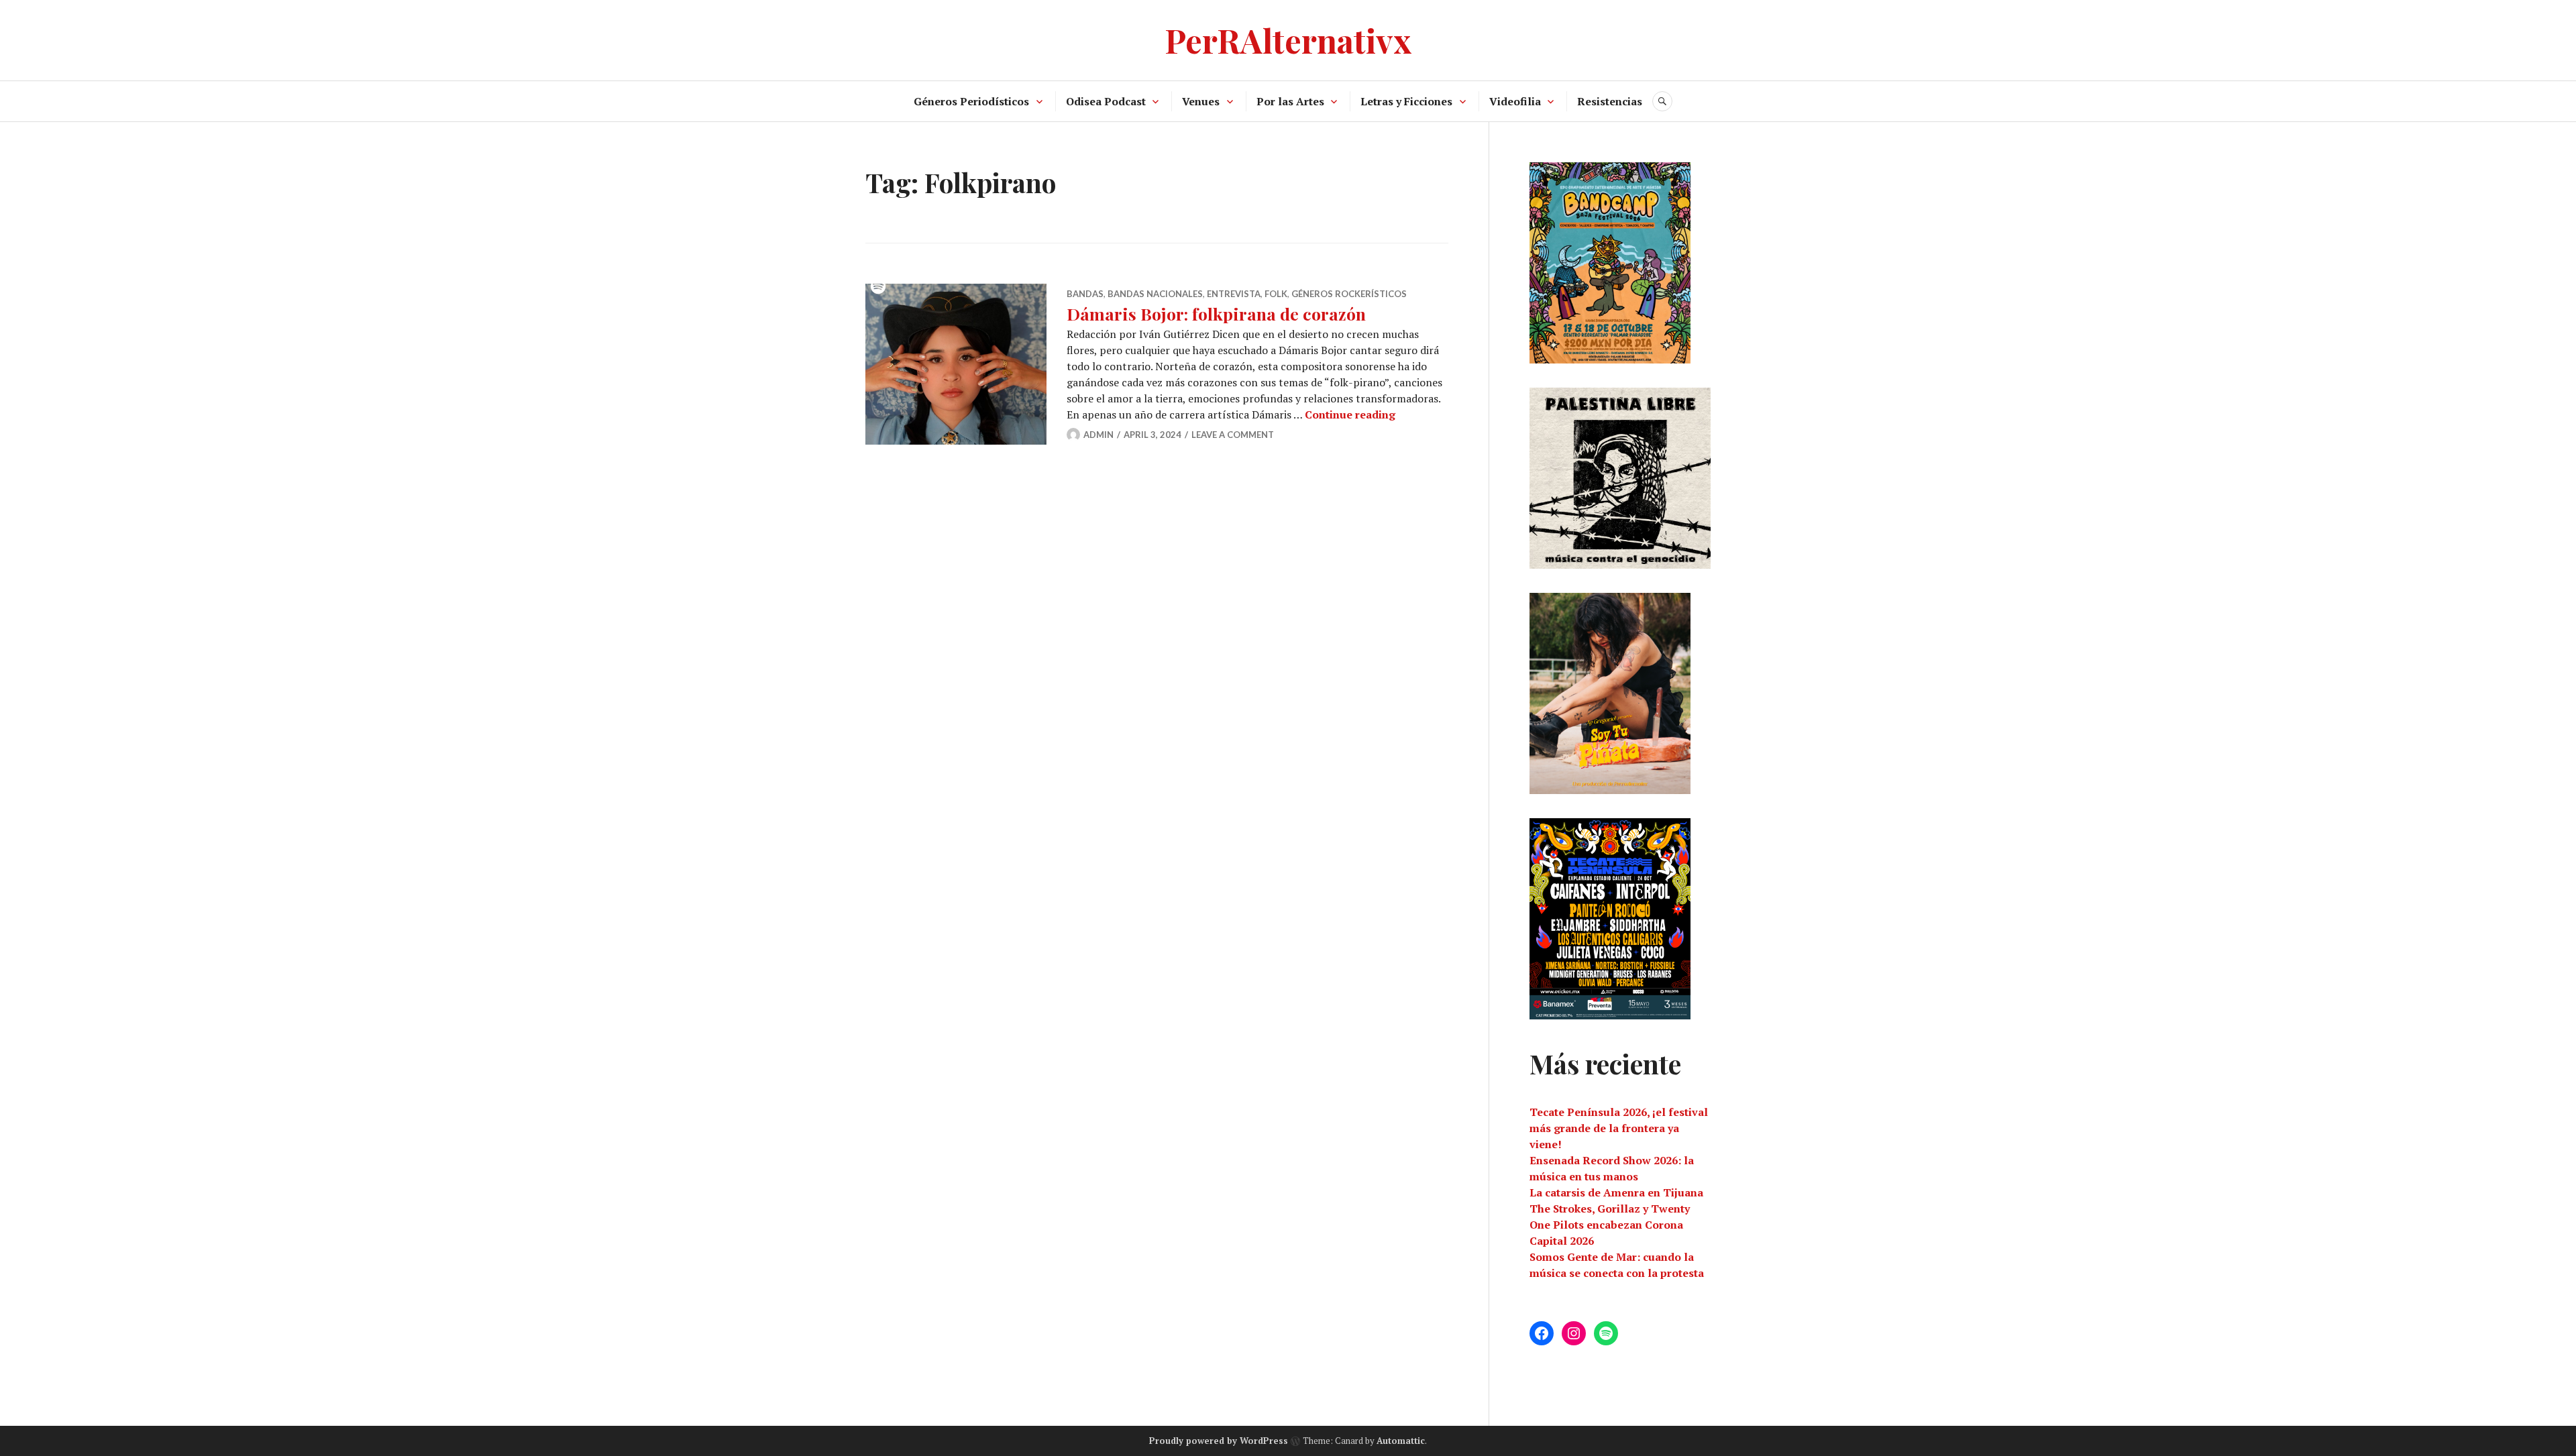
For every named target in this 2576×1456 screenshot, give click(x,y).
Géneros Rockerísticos (1349, 294)
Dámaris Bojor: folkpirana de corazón (1216, 314)
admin (1098, 435)
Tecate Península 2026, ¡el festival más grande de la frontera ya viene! (1619, 1128)
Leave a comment (1233, 435)
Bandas (1085, 294)
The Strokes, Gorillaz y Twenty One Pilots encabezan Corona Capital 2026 (1610, 1225)
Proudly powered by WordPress (1219, 1441)
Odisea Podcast (1106, 101)
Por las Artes (1290, 101)
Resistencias (1610, 101)
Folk (1276, 294)
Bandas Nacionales (1155, 294)
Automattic (1401, 1441)
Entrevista (1234, 294)
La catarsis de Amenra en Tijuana (1616, 1192)
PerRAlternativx (1288, 40)
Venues (1201, 101)
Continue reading (1350, 414)
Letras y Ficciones (1406, 101)
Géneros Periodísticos (971, 101)
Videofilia (1515, 101)
